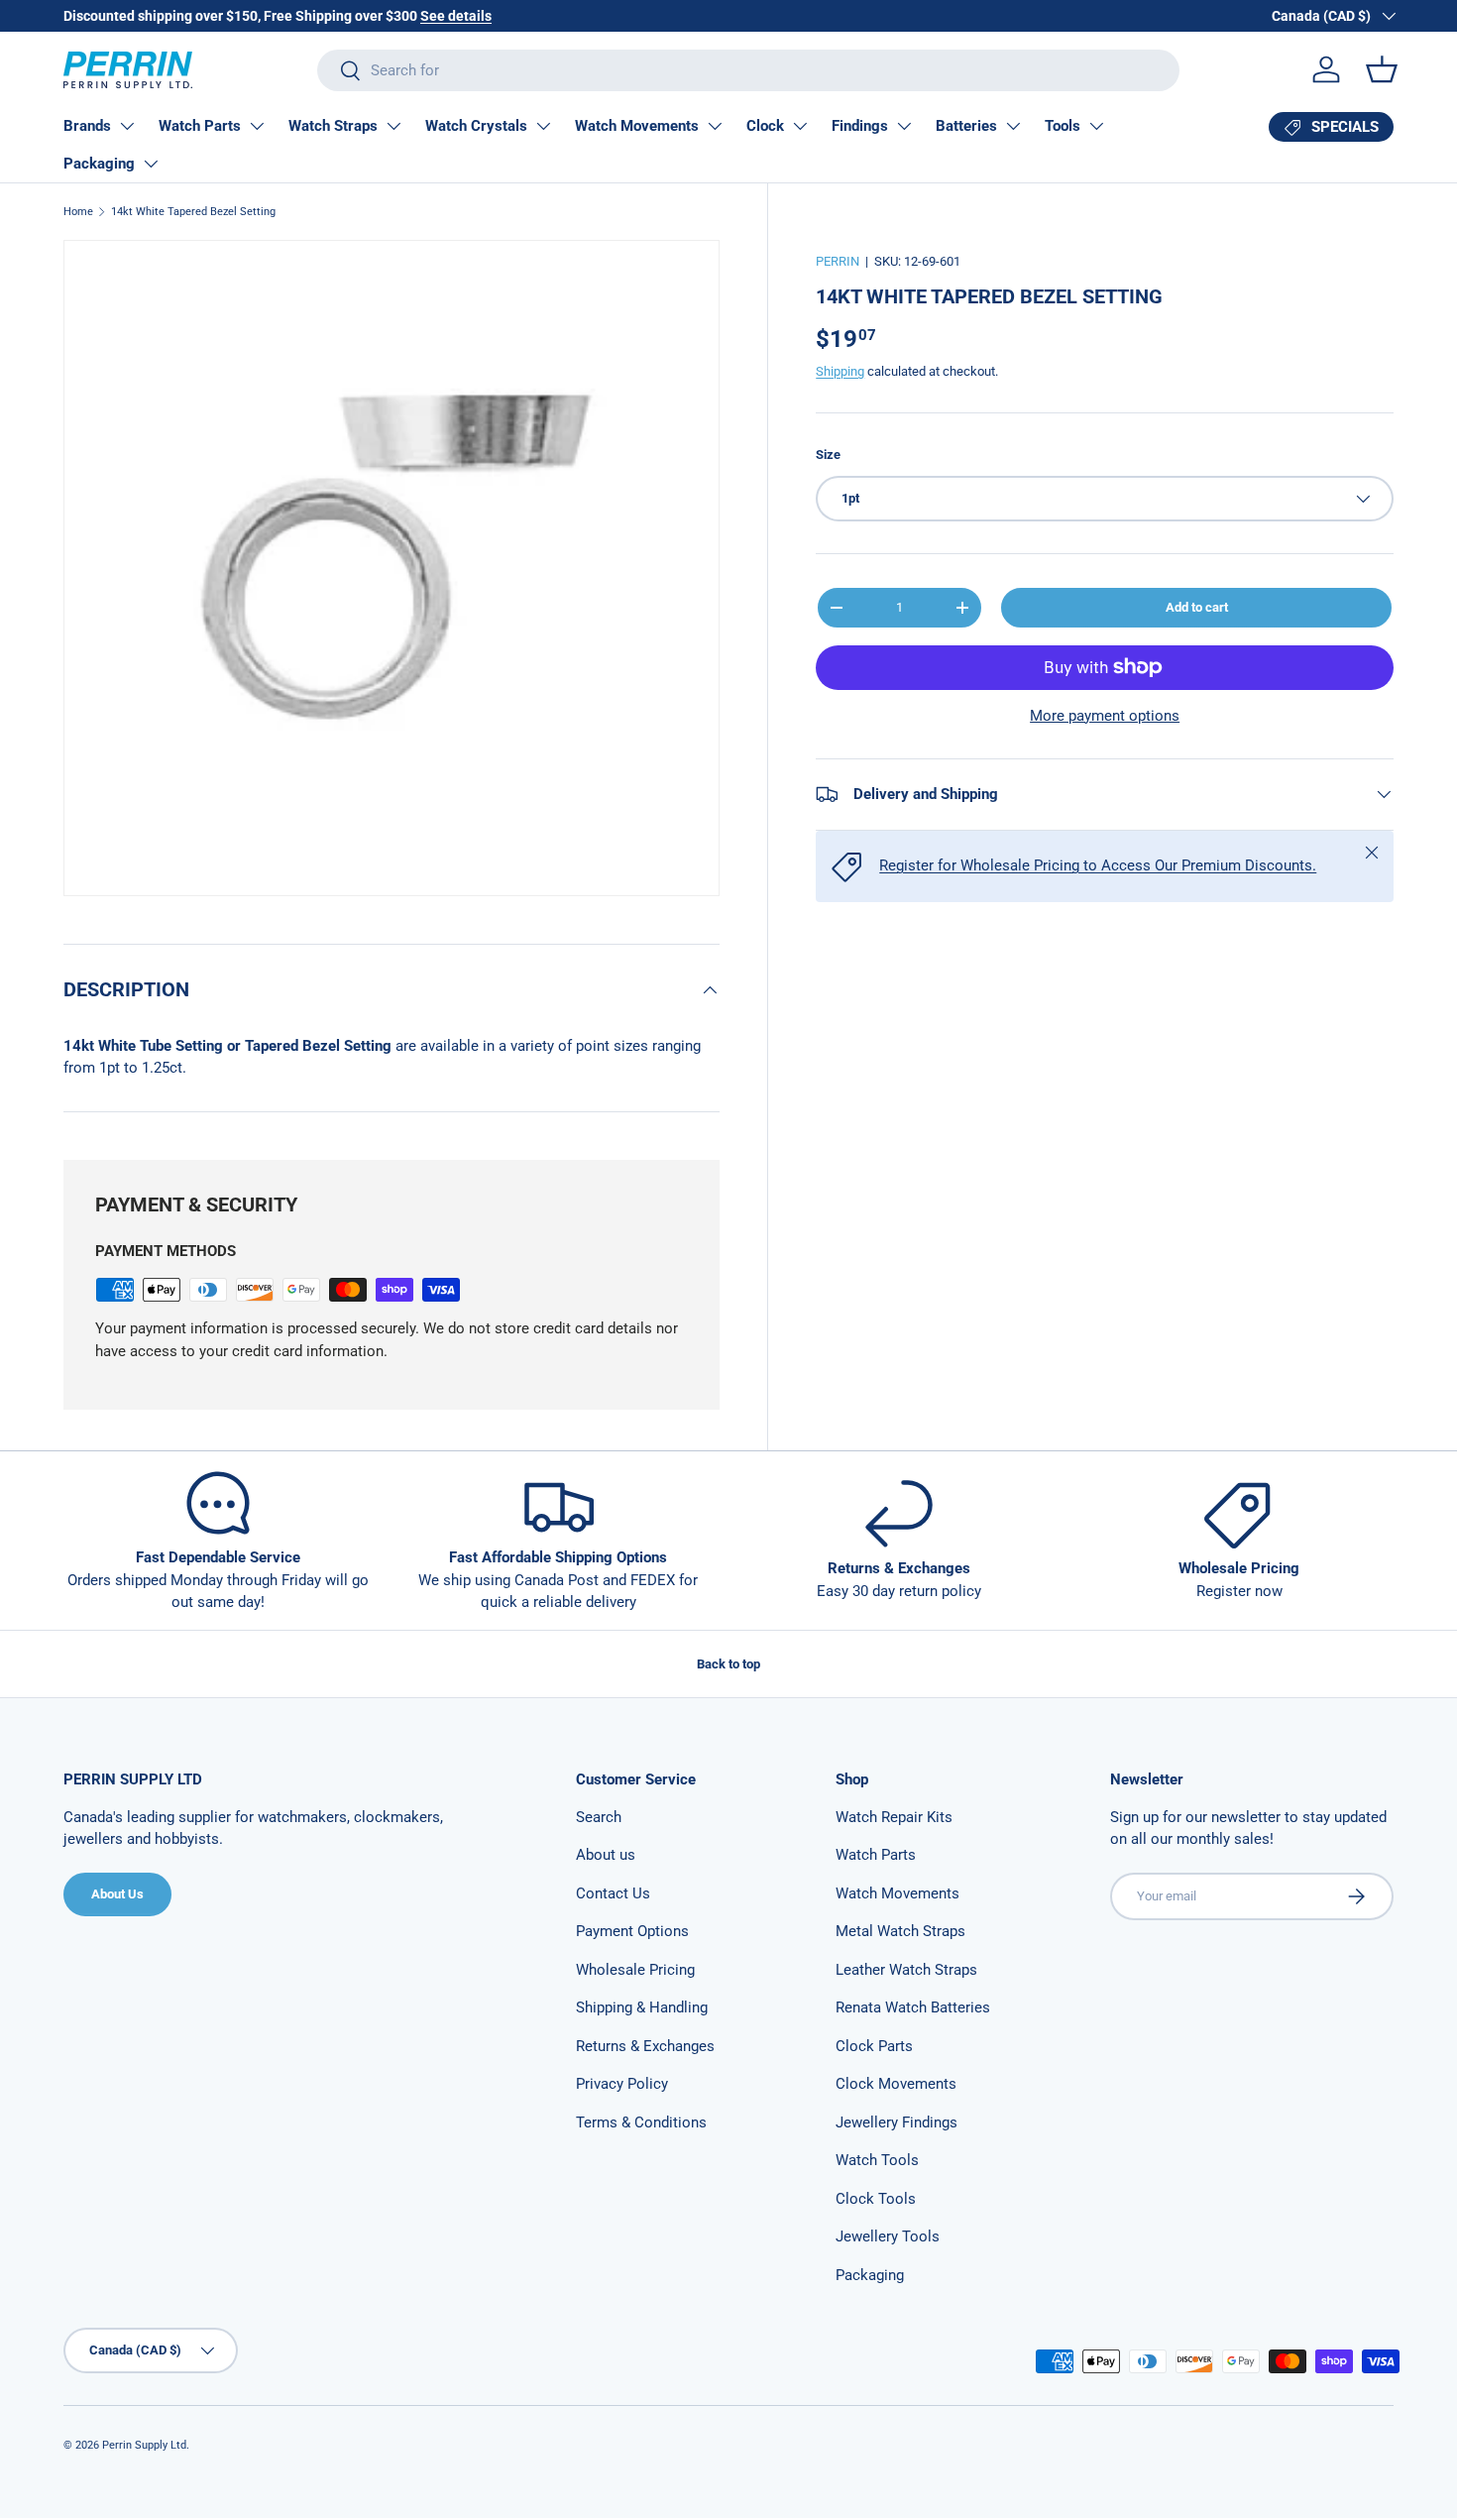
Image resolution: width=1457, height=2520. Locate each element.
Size (828, 455)
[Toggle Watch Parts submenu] (257, 126)
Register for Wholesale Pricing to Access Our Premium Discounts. (1098, 865)
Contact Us (613, 1893)
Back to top (728, 1664)
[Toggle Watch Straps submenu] (393, 126)
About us (606, 1855)
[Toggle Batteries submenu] (1013, 126)
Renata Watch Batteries (913, 2007)
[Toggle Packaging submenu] (151, 164)
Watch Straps (333, 126)
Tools (1063, 126)
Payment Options (632, 1931)
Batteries (966, 126)
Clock (765, 126)
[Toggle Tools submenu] (1096, 126)
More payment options (1105, 716)
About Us (117, 1894)
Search (599, 1817)
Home (78, 212)
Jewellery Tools (888, 2236)
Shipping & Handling (642, 2007)
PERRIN (838, 261)
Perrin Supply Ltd (144, 2445)
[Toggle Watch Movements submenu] (715, 126)
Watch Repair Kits (894, 1817)
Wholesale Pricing (635, 1970)
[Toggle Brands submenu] (127, 126)
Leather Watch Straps (906, 1970)
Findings (860, 126)
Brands (87, 126)
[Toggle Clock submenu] (800, 126)
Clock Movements (896, 2084)
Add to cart (1197, 607)
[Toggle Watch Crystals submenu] (543, 126)
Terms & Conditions (641, 2122)
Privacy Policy (622, 2084)
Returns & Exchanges (645, 2046)
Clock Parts (874, 2046)
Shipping (840, 371)
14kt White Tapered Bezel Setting (193, 212)
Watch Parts (200, 126)
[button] (1382, 69)
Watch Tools (877, 2160)
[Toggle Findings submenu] (904, 126)
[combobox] (748, 70)
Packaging (99, 164)
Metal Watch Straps (900, 1931)
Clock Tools (876, 2199)
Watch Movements (637, 126)
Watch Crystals (476, 126)
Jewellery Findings (897, 2122)
